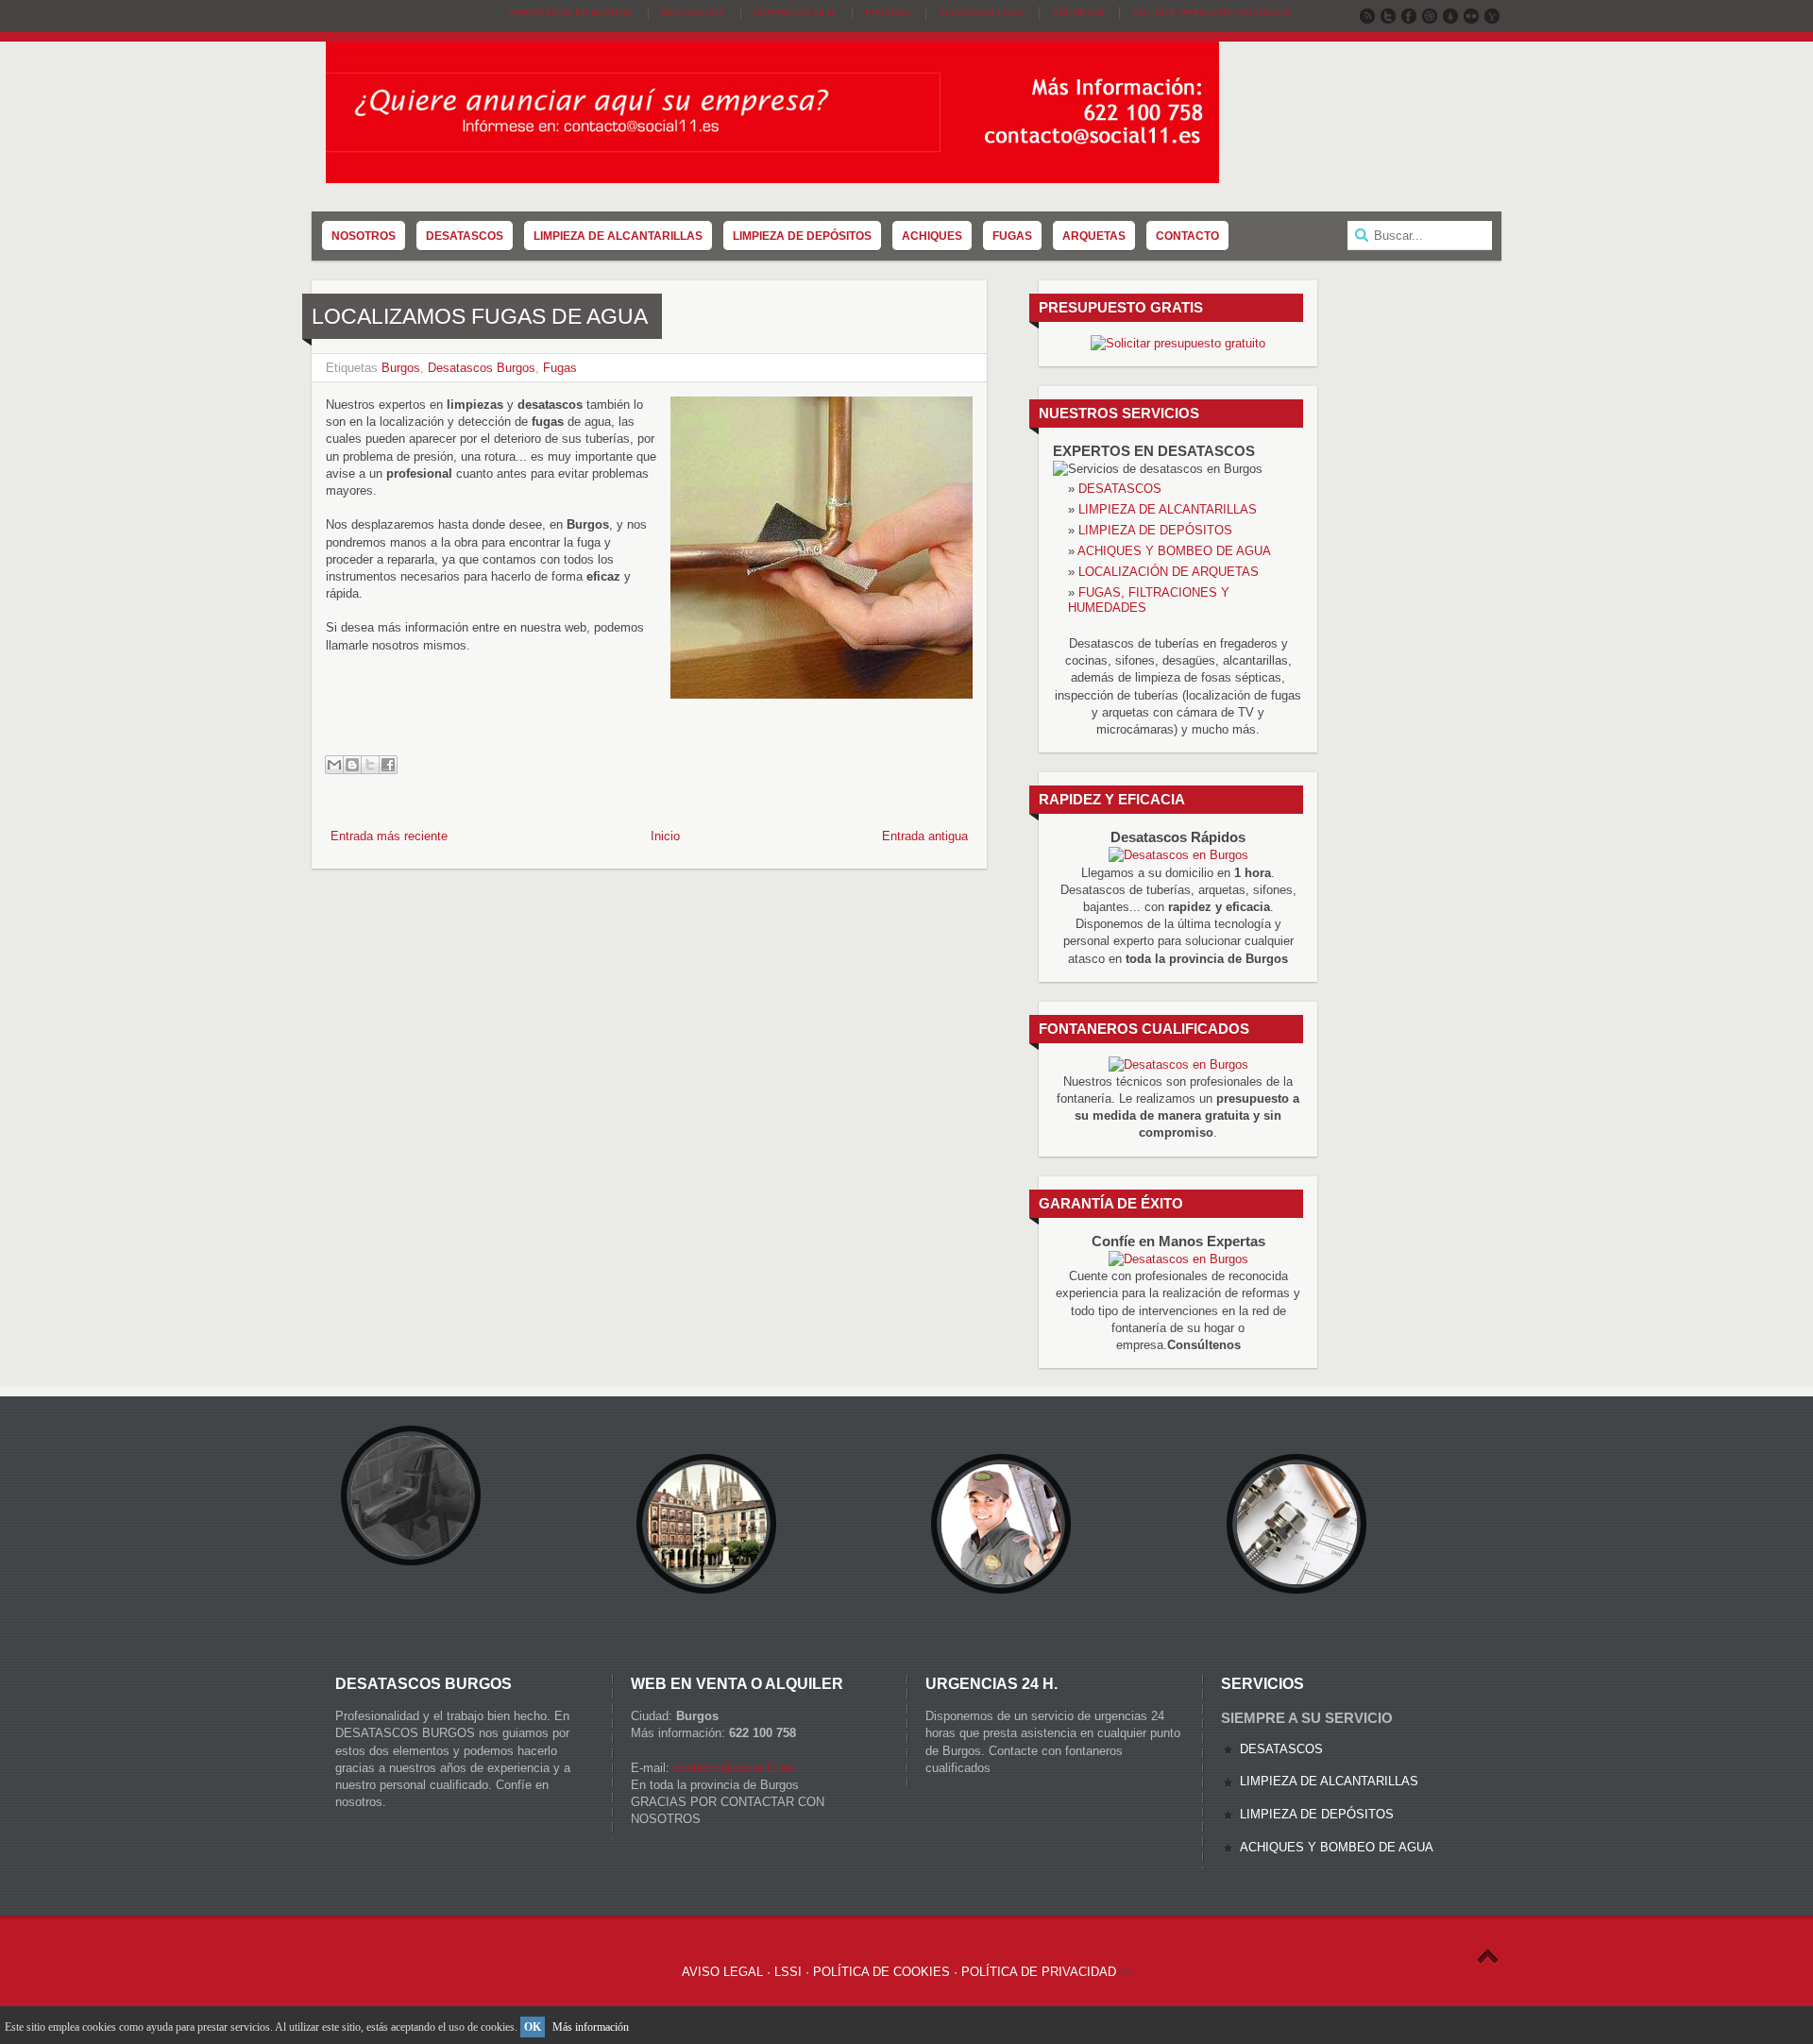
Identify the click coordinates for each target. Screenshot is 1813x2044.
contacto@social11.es (734, 1768)
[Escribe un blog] (352, 765)
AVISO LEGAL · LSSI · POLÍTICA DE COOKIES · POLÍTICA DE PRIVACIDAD (899, 1972)
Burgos (401, 368)
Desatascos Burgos (482, 368)
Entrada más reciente (389, 836)
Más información (591, 2027)
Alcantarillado (981, 13)
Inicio (665, 836)
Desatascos (693, 13)
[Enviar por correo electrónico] (334, 765)
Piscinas (888, 13)
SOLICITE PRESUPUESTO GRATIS (1211, 13)
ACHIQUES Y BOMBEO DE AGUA (1174, 551)
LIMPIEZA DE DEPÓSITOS (1155, 530)
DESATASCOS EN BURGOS (570, 13)
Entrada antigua (925, 836)
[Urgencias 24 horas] (1178, 1259)
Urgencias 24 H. (795, 13)
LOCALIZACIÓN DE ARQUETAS (1169, 572)
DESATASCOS (1120, 489)
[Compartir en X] (370, 765)
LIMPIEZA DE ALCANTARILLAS (1168, 509)
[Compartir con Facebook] (388, 765)
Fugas (560, 368)
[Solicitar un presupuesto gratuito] (1178, 343)
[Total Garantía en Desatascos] (1178, 855)
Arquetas (1078, 13)
